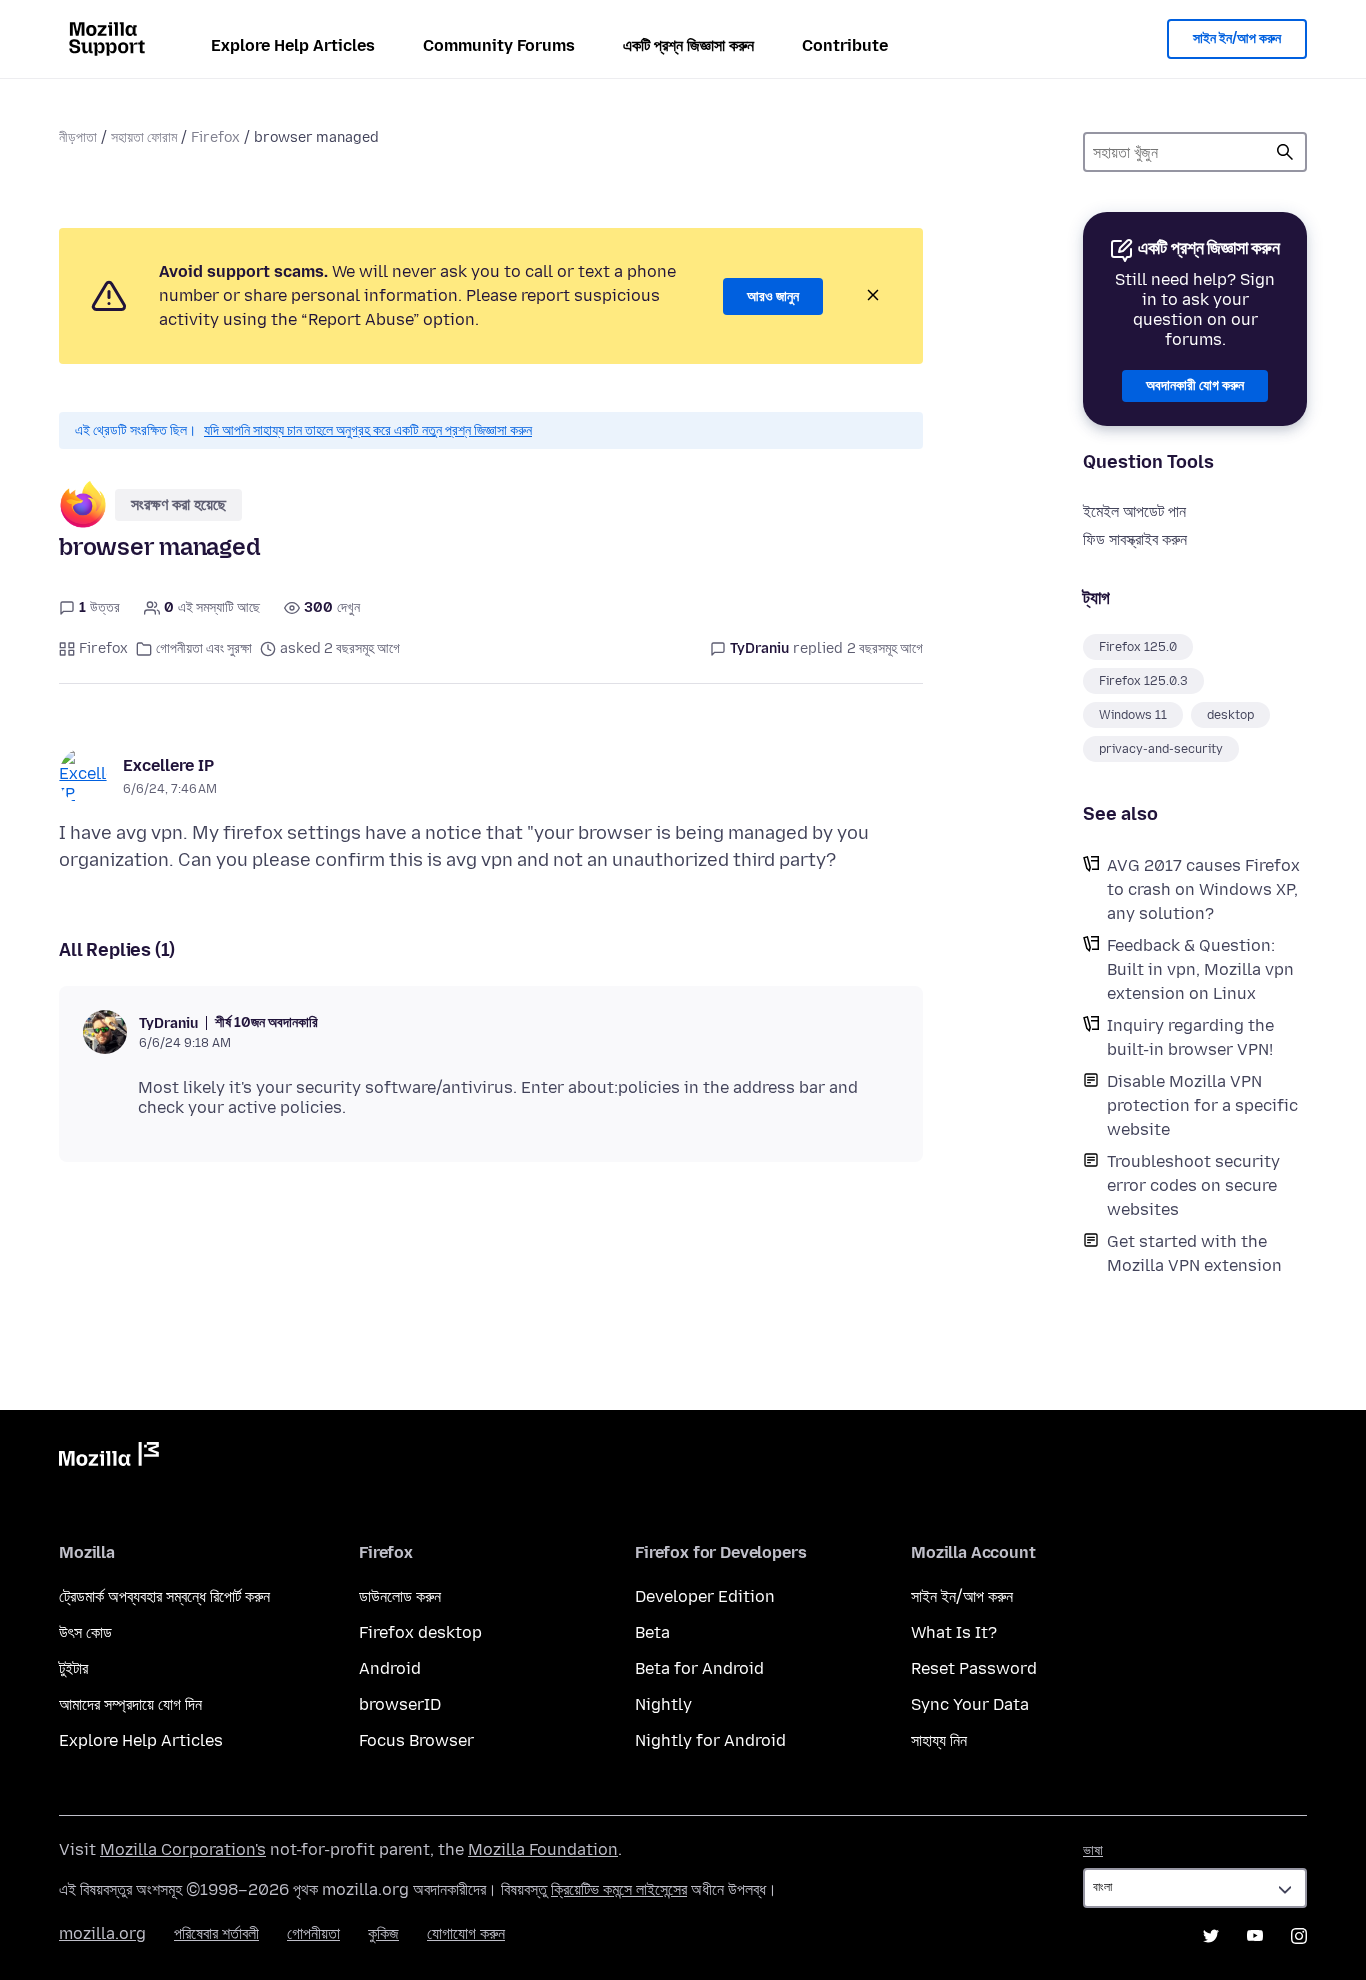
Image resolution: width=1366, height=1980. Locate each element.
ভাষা (1093, 1850)
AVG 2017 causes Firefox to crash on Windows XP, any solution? (1203, 889)
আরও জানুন (773, 296)
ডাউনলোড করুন (400, 1596)
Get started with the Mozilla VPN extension (1194, 1253)
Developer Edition (705, 1596)
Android (390, 1668)
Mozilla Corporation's (183, 1849)
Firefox (215, 137)
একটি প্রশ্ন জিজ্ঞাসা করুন (688, 45)
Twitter (1211, 1936)
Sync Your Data (970, 1704)
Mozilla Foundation (543, 1849)
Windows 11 (1133, 715)
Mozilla (109, 1458)
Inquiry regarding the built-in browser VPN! (1190, 1037)
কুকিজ (383, 1933)
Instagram (1299, 1936)
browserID (400, 1704)
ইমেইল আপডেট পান (1134, 511)
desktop (1230, 715)
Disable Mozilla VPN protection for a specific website (1202, 1105)
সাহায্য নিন (939, 1740)
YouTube (1255, 1936)
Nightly (663, 1704)
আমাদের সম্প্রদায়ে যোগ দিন (130, 1704)
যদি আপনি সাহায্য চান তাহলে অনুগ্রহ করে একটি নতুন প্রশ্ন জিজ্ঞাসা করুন (368, 430)
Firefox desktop (420, 1632)
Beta (652, 1632)
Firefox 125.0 (1138, 647)
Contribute (845, 45)
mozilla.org (102, 1933)
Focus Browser (416, 1740)
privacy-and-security (1161, 749)
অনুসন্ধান (1285, 152)
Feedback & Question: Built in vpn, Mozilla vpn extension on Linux (1200, 969)
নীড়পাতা (78, 137)
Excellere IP (168, 765)
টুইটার (73, 1668)
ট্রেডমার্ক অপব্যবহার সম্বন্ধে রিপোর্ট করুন (164, 1596)
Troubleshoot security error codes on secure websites (1193, 1185)
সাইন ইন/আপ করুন (1237, 38)
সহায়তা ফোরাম (144, 137)
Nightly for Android (710, 1740)
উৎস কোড (85, 1632)
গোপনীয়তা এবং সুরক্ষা (204, 648)
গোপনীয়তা (313, 1933)
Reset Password (974, 1668)
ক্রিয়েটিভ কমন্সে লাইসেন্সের (619, 1889)
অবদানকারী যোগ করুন (1195, 385)
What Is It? (954, 1632)
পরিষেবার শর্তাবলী (216, 1933)
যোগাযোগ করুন (466, 1933)
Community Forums (499, 45)
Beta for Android (699, 1668)
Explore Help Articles (293, 45)
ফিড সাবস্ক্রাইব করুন (1135, 539)
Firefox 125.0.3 (1143, 681)
